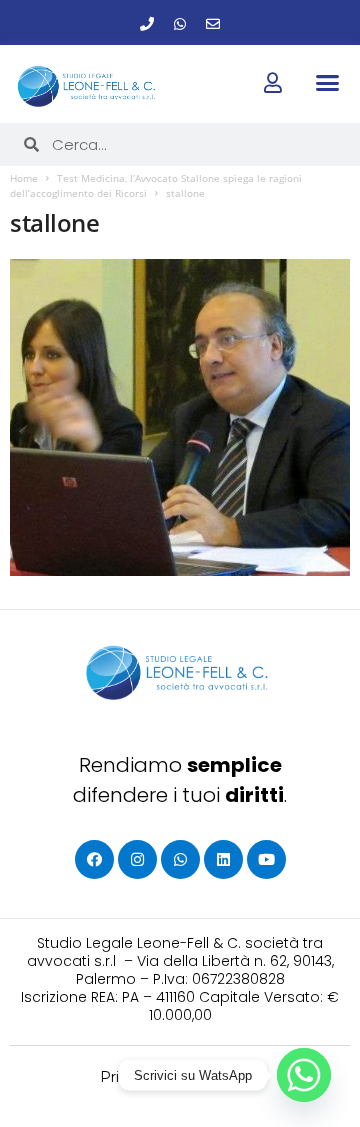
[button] (327, 83)
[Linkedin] (223, 859)
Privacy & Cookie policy (180, 1077)
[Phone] (147, 24)
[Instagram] (137, 859)
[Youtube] (266, 859)
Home (24, 178)
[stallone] (180, 417)
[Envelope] (213, 24)
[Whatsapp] (180, 24)
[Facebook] (94, 859)
